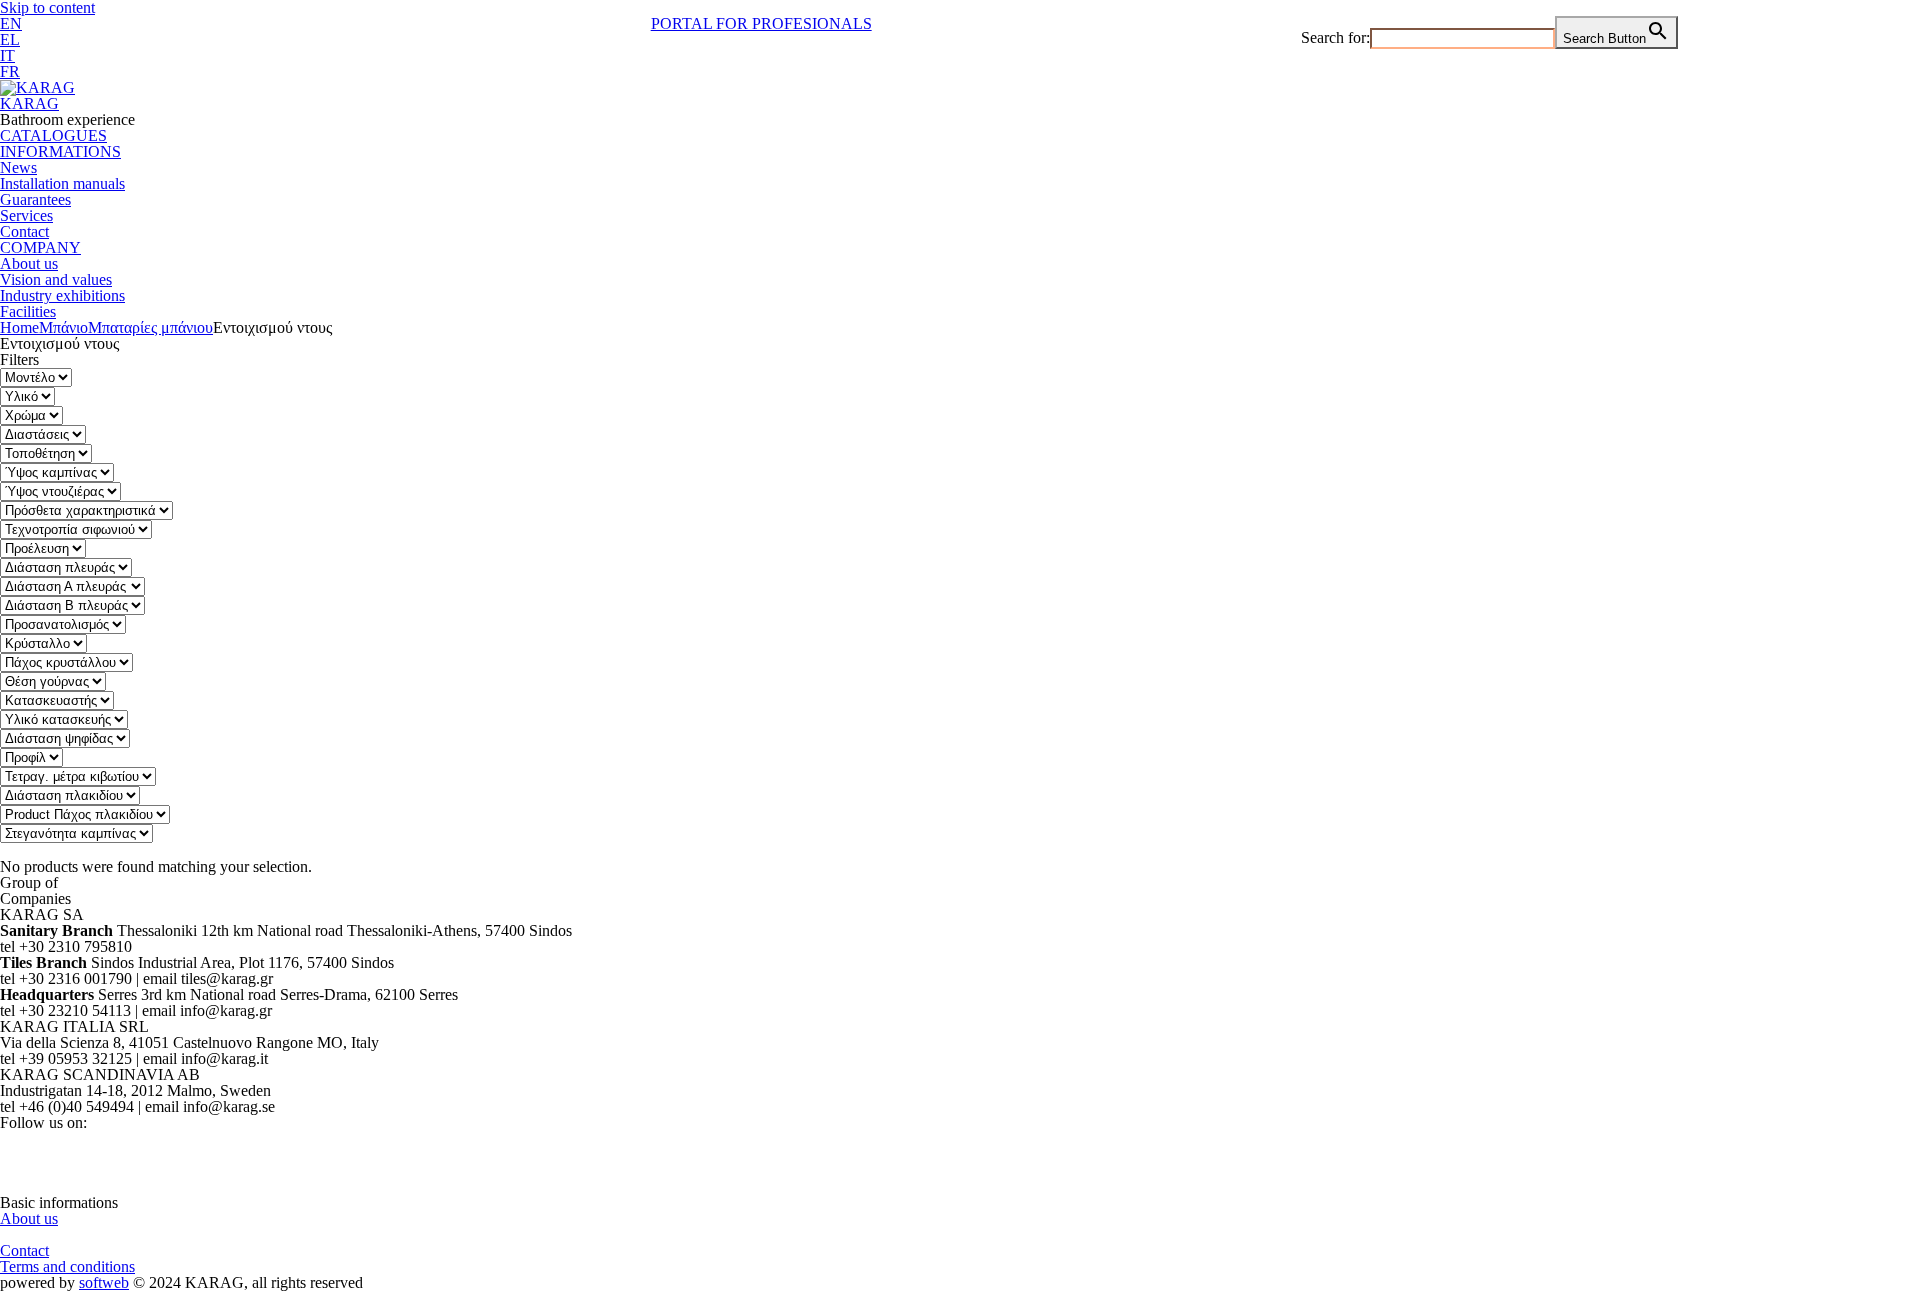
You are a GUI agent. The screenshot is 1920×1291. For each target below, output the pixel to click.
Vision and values (56, 279)
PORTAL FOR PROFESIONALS (761, 23)
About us (29, 263)
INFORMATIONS (60, 151)
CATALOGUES (53, 135)
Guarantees (35, 199)
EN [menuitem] (11, 23)
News (18, 167)
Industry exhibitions (62, 295)
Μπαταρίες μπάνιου (150, 327)
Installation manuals (62, 183)
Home (19, 327)
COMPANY (40, 247)
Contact (24, 231)
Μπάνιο (63, 327)
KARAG (29, 103)
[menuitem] (11, 23)
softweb (104, 1282)
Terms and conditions (67, 1266)
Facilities (28, 311)
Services (26, 215)
